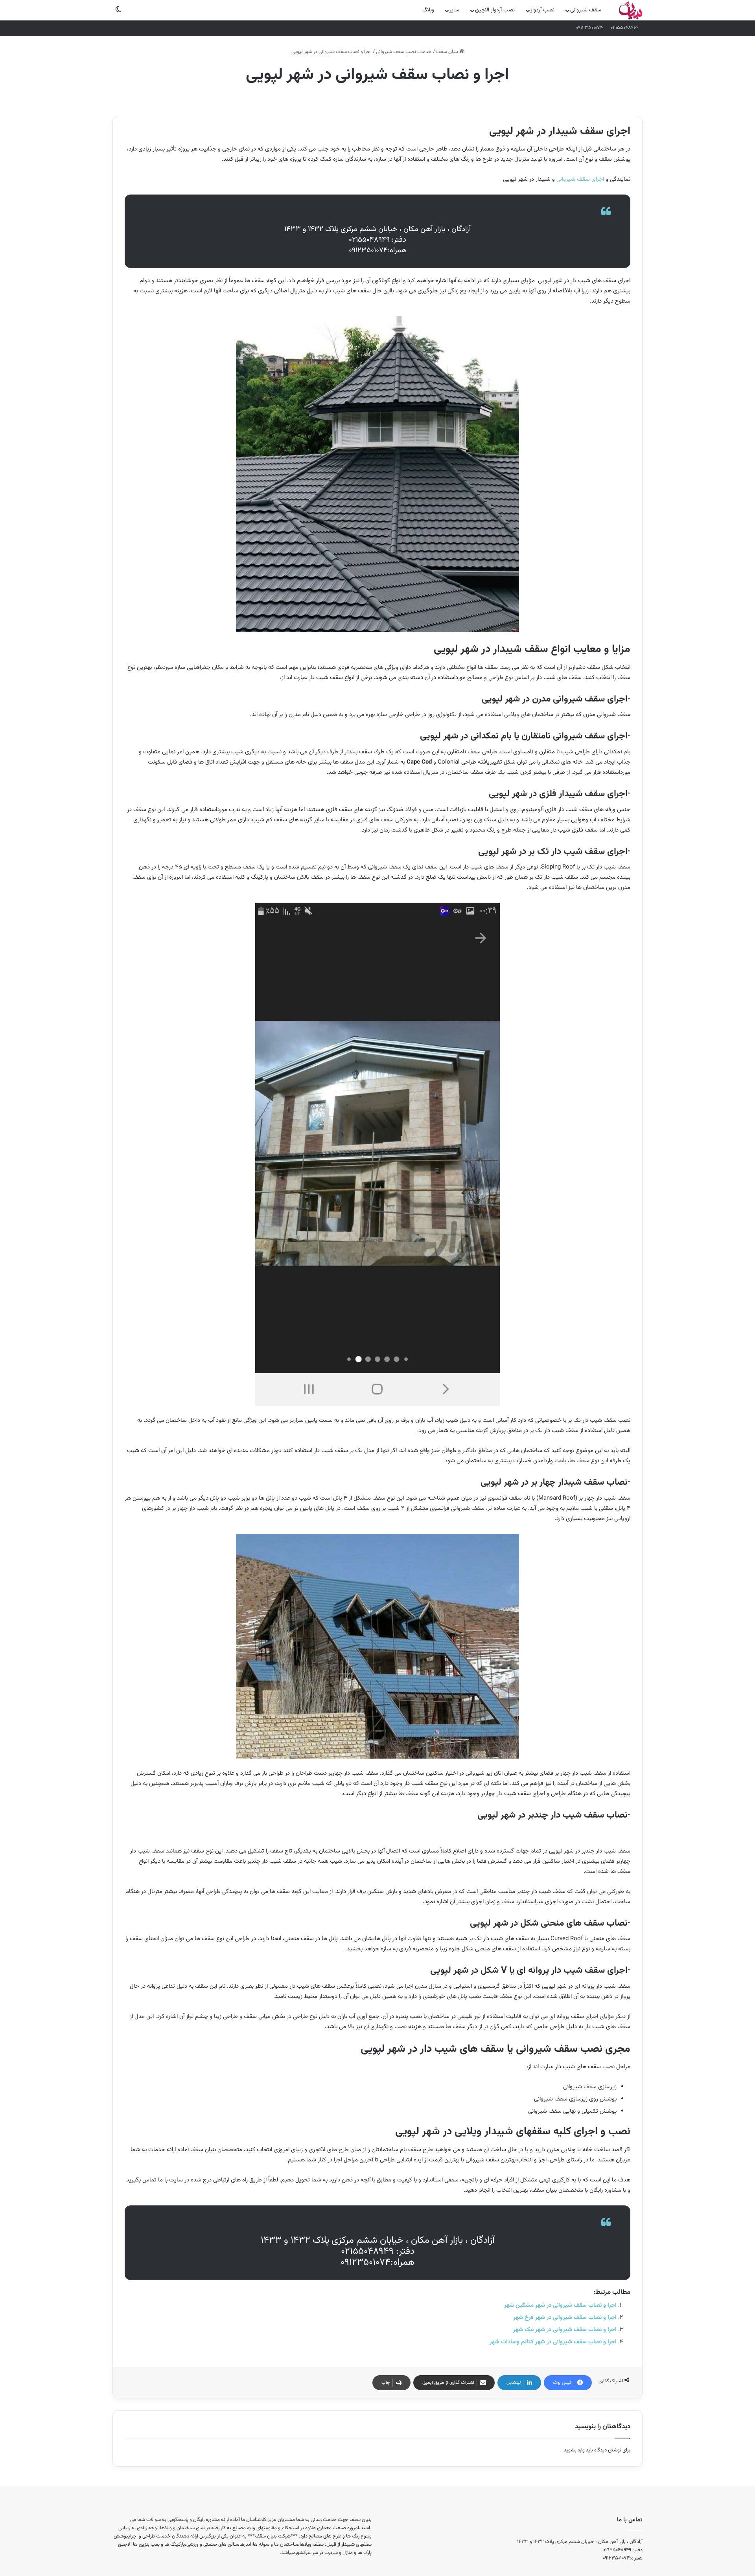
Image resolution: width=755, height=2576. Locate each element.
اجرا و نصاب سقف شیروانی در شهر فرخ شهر (565, 2318)
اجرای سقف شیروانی (580, 179)
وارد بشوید (574, 2450)
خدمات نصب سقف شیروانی (404, 52)
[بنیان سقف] (631, 10)
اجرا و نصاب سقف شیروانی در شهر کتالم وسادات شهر (553, 2342)
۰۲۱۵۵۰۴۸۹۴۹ (625, 28)
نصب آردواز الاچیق (495, 10)
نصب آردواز (542, 10)
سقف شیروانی (586, 10)
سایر (454, 10)
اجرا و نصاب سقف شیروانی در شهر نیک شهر (565, 2330)
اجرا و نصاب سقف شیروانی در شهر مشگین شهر (560, 2305)
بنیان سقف (448, 52)
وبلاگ (428, 10)
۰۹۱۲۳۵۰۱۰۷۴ (589, 28)
